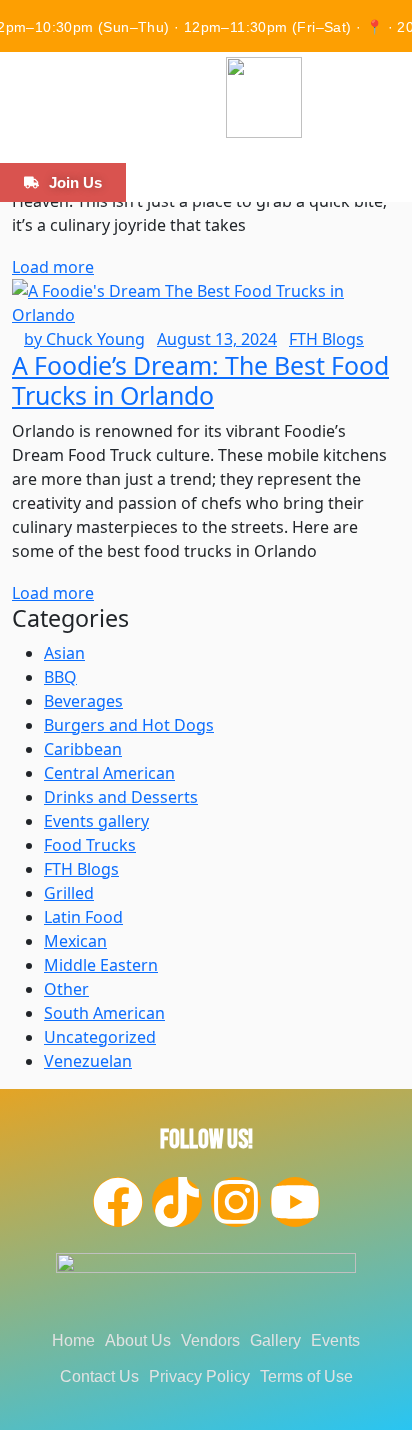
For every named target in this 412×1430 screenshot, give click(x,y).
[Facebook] (118, 1202)
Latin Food (83, 917)
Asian (64, 653)
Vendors (210, 1340)
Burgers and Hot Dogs (129, 725)
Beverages (83, 701)
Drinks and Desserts (121, 797)
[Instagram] (236, 1202)
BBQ (60, 677)
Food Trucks (90, 845)
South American (104, 1013)
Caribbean (83, 749)
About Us (138, 1340)
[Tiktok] (177, 1202)
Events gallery (96, 821)
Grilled (69, 893)
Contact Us (99, 1376)
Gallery (275, 1340)
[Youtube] (295, 1202)
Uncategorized (100, 1037)
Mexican (75, 941)
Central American (109, 773)
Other (66, 989)
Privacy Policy (199, 1376)
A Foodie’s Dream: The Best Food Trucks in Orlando (200, 380)
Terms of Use (306, 1376)
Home (73, 1340)
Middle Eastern (101, 965)
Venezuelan (88, 1061)
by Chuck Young (84, 339)
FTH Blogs (326, 339)
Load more (53, 267)
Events (335, 1340)
